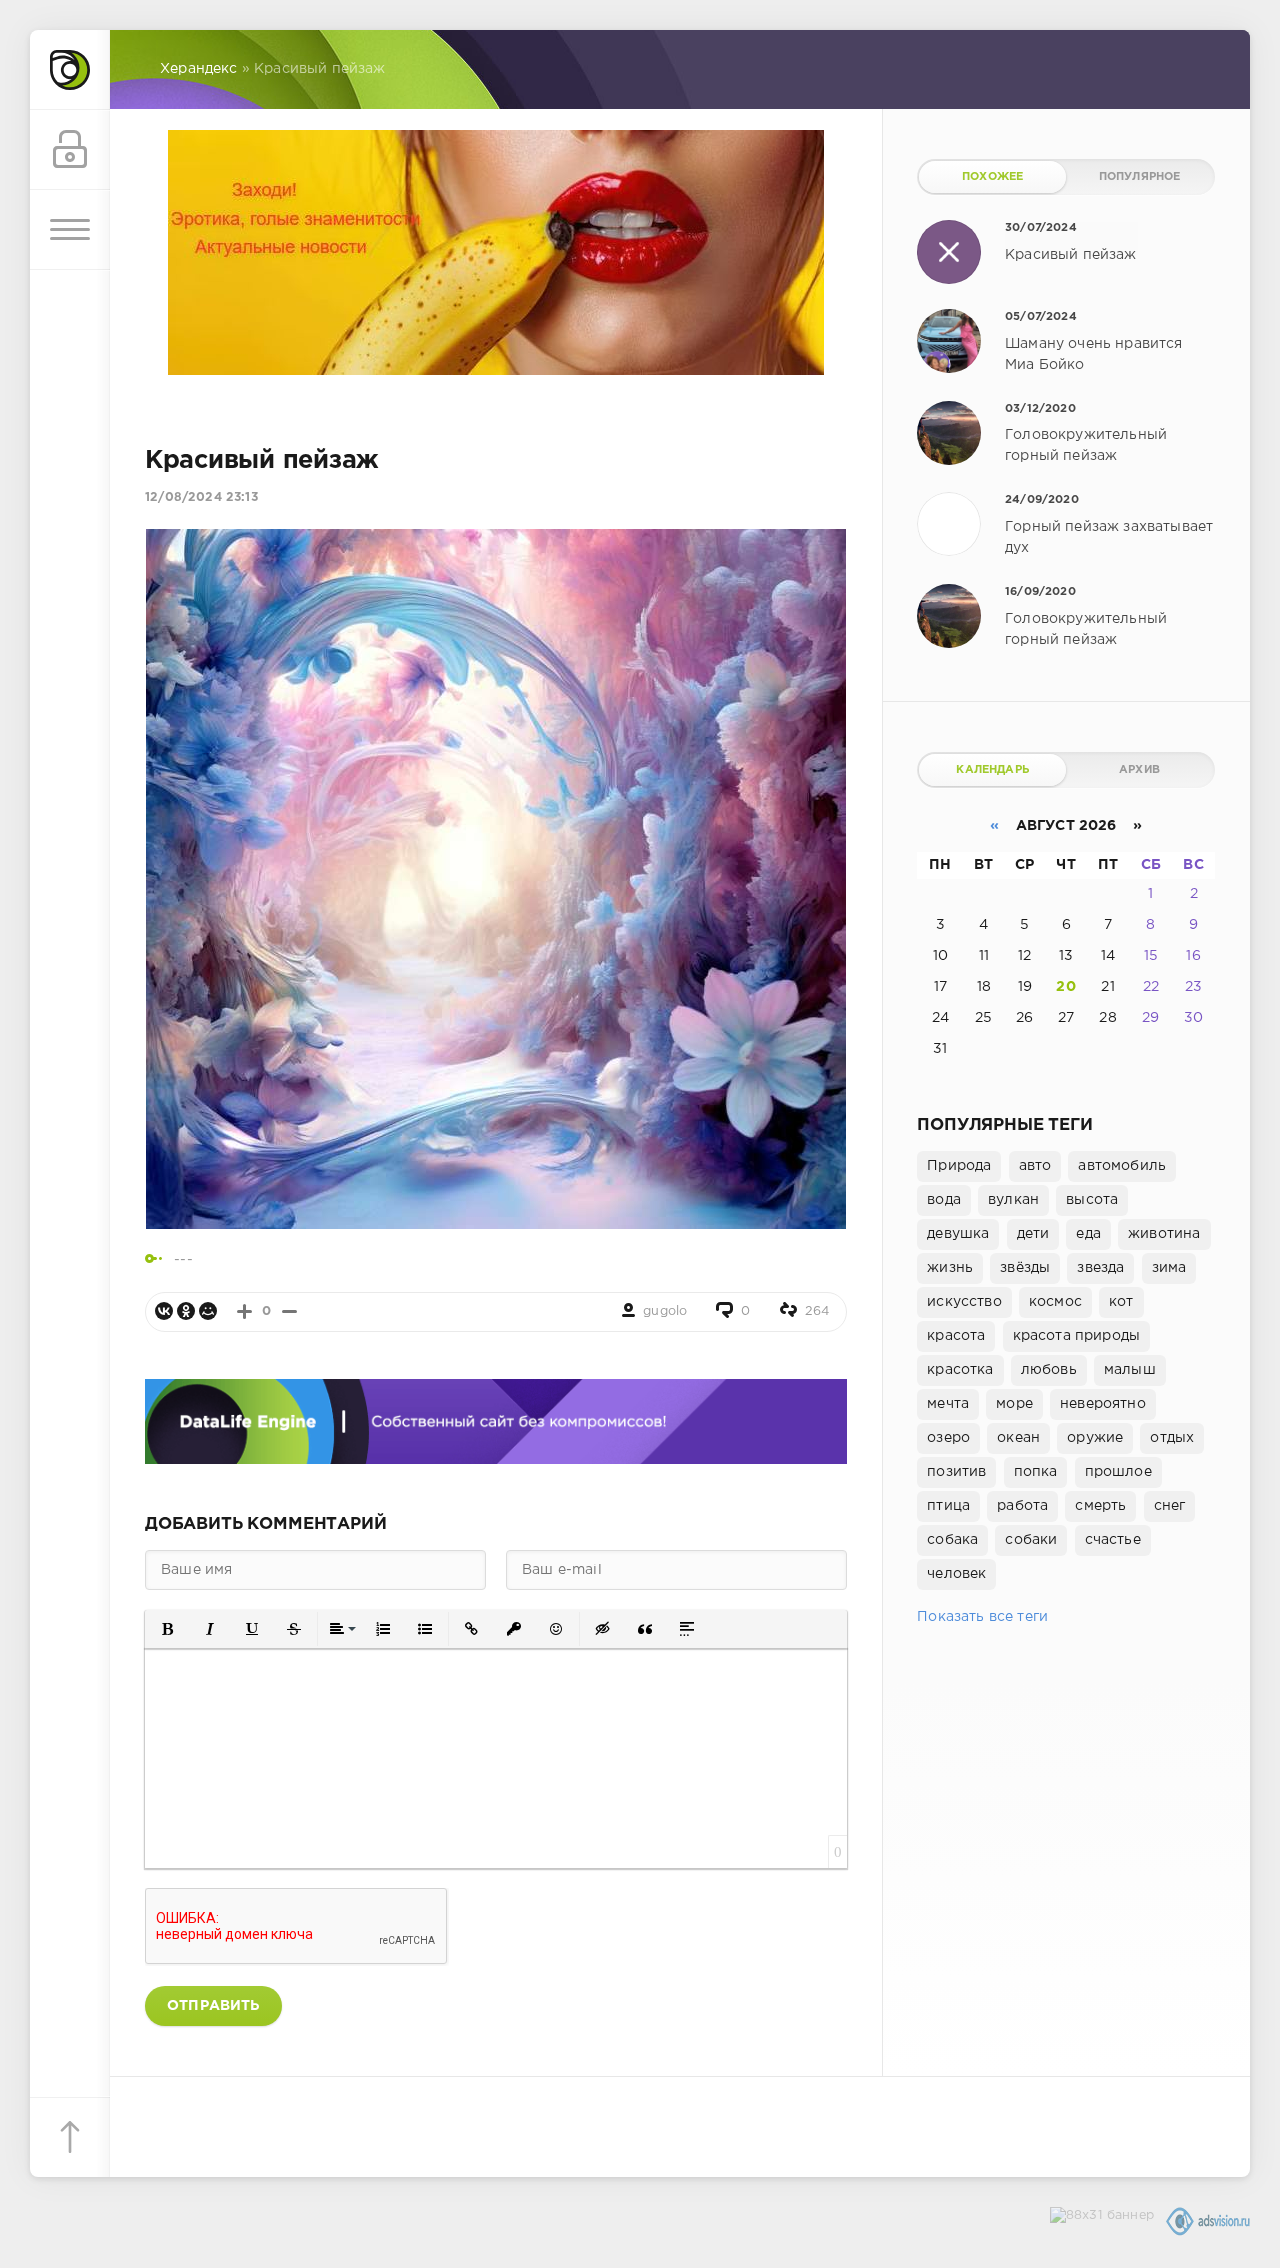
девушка (958, 1234)
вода (944, 1200)
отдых (1172, 1438)
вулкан (1013, 1200)
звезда (1100, 1268)
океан (1018, 1438)
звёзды (1025, 1268)
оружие (1095, 1438)
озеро (948, 1438)
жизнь (950, 1268)
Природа (959, 1166)
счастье (1113, 1540)
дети (1033, 1234)
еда (1088, 1234)
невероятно (1103, 1404)
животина (1164, 1234)
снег (1170, 1506)
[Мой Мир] (208, 1311)
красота (956, 1336)
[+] (244, 1311)
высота (1092, 1200)
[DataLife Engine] (70, 70)
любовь (1049, 1370)
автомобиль (1122, 1166)
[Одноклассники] (186, 1311)
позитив (956, 1472)
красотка (960, 1370)
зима (1169, 1268)
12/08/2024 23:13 (201, 497)
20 (1065, 987)
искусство (964, 1302)
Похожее (992, 177)
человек (956, 1574)
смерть (1100, 1506)
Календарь (992, 770)
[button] (168, 1629)
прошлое (1118, 1472)
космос (1055, 1302)
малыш (1130, 1370)
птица (948, 1506)
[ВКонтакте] (164, 1311)
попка (1036, 1472)
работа (1022, 1506)
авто (1035, 1166)
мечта (948, 1404)
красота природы (1077, 1336)
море (1014, 1404)
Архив (1139, 770)
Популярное (1140, 177)
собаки (1031, 1540)
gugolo (665, 1311)
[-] (289, 1311)
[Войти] (70, 150)
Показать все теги (982, 1617)
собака (952, 1540)
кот (1121, 1302)
